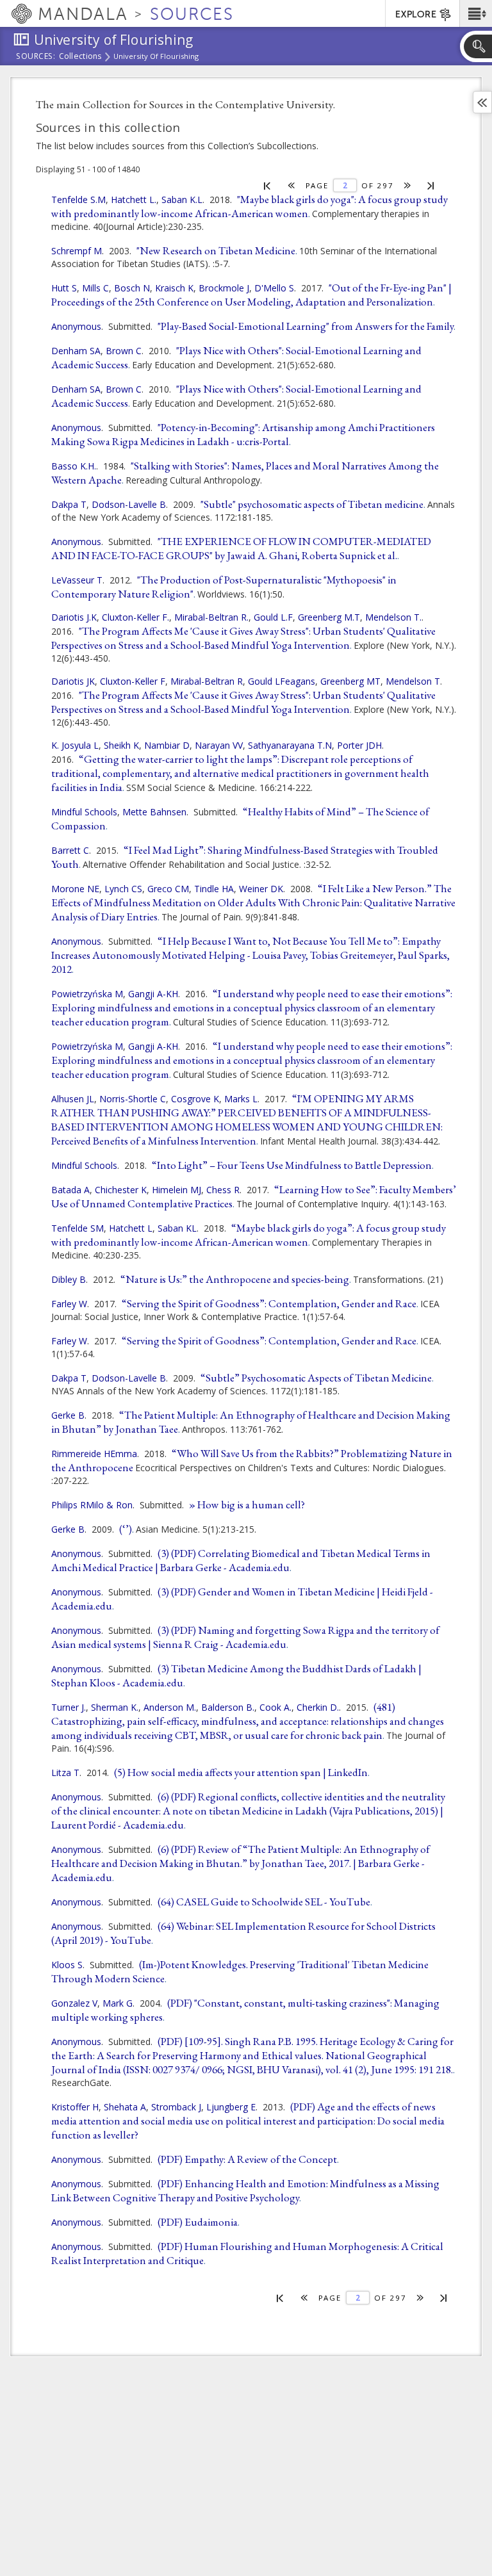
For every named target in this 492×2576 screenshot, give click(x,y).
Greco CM (168, 889)
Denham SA (76, 351)
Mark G (118, 2003)
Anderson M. (170, 1707)
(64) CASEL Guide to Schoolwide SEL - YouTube (264, 1902)
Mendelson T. (393, 617)
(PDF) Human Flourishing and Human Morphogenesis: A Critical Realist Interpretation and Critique (247, 2253)
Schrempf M (77, 251)
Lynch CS (123, 889)
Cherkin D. (318, 1707)
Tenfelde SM (78, 1228)
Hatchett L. (134, 200)
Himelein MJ (176, 1190)
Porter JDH (359, 745)
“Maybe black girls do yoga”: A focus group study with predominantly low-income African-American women (249, 1235)
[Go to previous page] (292, 185)
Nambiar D (167, 745)
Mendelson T (413, 681)
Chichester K (121, 1190)
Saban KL (177, 1228)
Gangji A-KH (153, 994)
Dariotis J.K (74, 617)
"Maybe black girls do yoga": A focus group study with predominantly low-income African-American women (250, 206)
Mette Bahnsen (154, 812)
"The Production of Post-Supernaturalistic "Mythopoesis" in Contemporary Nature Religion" (224, 587)
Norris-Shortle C (133, 1099)
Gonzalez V (74, 2003)
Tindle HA (214, 889)
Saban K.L (182, 200)
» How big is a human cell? (247, 1504)
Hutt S (64, 288)
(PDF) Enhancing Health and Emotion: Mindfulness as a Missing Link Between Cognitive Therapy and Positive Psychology (245, 2190)
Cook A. (275, 1707)
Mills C (95, 288)
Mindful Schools (84, 812)
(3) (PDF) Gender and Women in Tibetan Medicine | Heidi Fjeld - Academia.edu (242, 1599)
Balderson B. (228, 1707)
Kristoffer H (75, 2107)
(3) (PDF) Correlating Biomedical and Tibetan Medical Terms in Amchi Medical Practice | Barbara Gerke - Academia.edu (241, 1560)
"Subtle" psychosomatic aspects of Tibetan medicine (312, 504)
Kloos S (67, 1965)
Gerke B (68, 1415)
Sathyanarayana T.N (290, 745)
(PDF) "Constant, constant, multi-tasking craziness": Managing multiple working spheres (245, 2010)
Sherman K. (115, 1707)
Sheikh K (121, 745)
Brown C (124, 351)
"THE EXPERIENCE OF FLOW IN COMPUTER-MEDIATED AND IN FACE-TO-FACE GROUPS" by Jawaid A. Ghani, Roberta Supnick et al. (241, 548)
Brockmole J (224, 288)
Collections (80, 57)
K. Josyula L (75, 745)
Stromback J (176, 2107)
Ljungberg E (231, 2107)
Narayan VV (219, 745)
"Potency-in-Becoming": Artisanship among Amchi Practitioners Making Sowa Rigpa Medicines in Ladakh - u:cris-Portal (243, 434)
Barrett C (70, 850)
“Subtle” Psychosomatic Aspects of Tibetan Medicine (316, 1378)
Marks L (241, 1099)
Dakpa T (69, 504)
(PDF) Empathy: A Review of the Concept (247, 2159)
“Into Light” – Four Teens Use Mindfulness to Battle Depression (292, 1165)
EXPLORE (416, 14)
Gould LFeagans (282, 681)
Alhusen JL (73, 1099)
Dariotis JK (73, 681)
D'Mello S (274, 288)
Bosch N (132, 288)
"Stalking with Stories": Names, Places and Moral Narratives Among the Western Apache (245, 473)
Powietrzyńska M (87, 994)
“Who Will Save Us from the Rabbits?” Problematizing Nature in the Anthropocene (252, 1460)
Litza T (65, 1773)
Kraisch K (174, 288)
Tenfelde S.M (78, 200)
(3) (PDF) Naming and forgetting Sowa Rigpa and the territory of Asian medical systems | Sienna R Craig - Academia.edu (245, 1637)
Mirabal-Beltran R (207, 681)
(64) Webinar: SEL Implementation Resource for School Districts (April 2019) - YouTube (243, 1933)
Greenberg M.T (329, 617)
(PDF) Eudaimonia (198, 2222)
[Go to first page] (267, 185)
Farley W (69, 1304)
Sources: (36, 57)
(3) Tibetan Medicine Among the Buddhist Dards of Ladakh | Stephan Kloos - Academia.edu (236, 1675)
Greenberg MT (350, 681)
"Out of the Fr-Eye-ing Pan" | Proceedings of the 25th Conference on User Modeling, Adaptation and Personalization (251, 295)
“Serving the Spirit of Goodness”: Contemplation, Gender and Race (269, 1303)
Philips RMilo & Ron (92, 1505)
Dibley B (69, 1279)
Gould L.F (273, 617)
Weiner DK (261, 889)
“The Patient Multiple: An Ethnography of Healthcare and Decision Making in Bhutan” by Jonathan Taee (251, 1422)
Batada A (70, 1190)
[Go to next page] (408, 185)
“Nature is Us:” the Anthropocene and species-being (235, 1279)
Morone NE (75, 889)
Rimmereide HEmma (94, 1454)
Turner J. (69, 1707)
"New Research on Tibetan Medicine (216, 250)
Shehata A (125, 2107)
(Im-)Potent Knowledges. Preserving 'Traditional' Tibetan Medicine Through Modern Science (240, 1971)
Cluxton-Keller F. (135, 617)
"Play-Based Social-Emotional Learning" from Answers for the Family (306, 326)
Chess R (223, 1190)
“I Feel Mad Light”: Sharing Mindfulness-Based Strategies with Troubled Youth (245, 857)
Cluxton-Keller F (133, 681)
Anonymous (76, 326)
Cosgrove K (195, 1099)
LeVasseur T (77, 580)
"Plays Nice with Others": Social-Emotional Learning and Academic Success (236, 357)
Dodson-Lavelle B (129, 504)
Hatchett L (131, 1228)
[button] (476, 13)
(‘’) (126, 1529)
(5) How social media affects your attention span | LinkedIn (241, 1772)
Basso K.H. (74, 466)
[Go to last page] (431, 185)
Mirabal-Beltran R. (211, 617)
